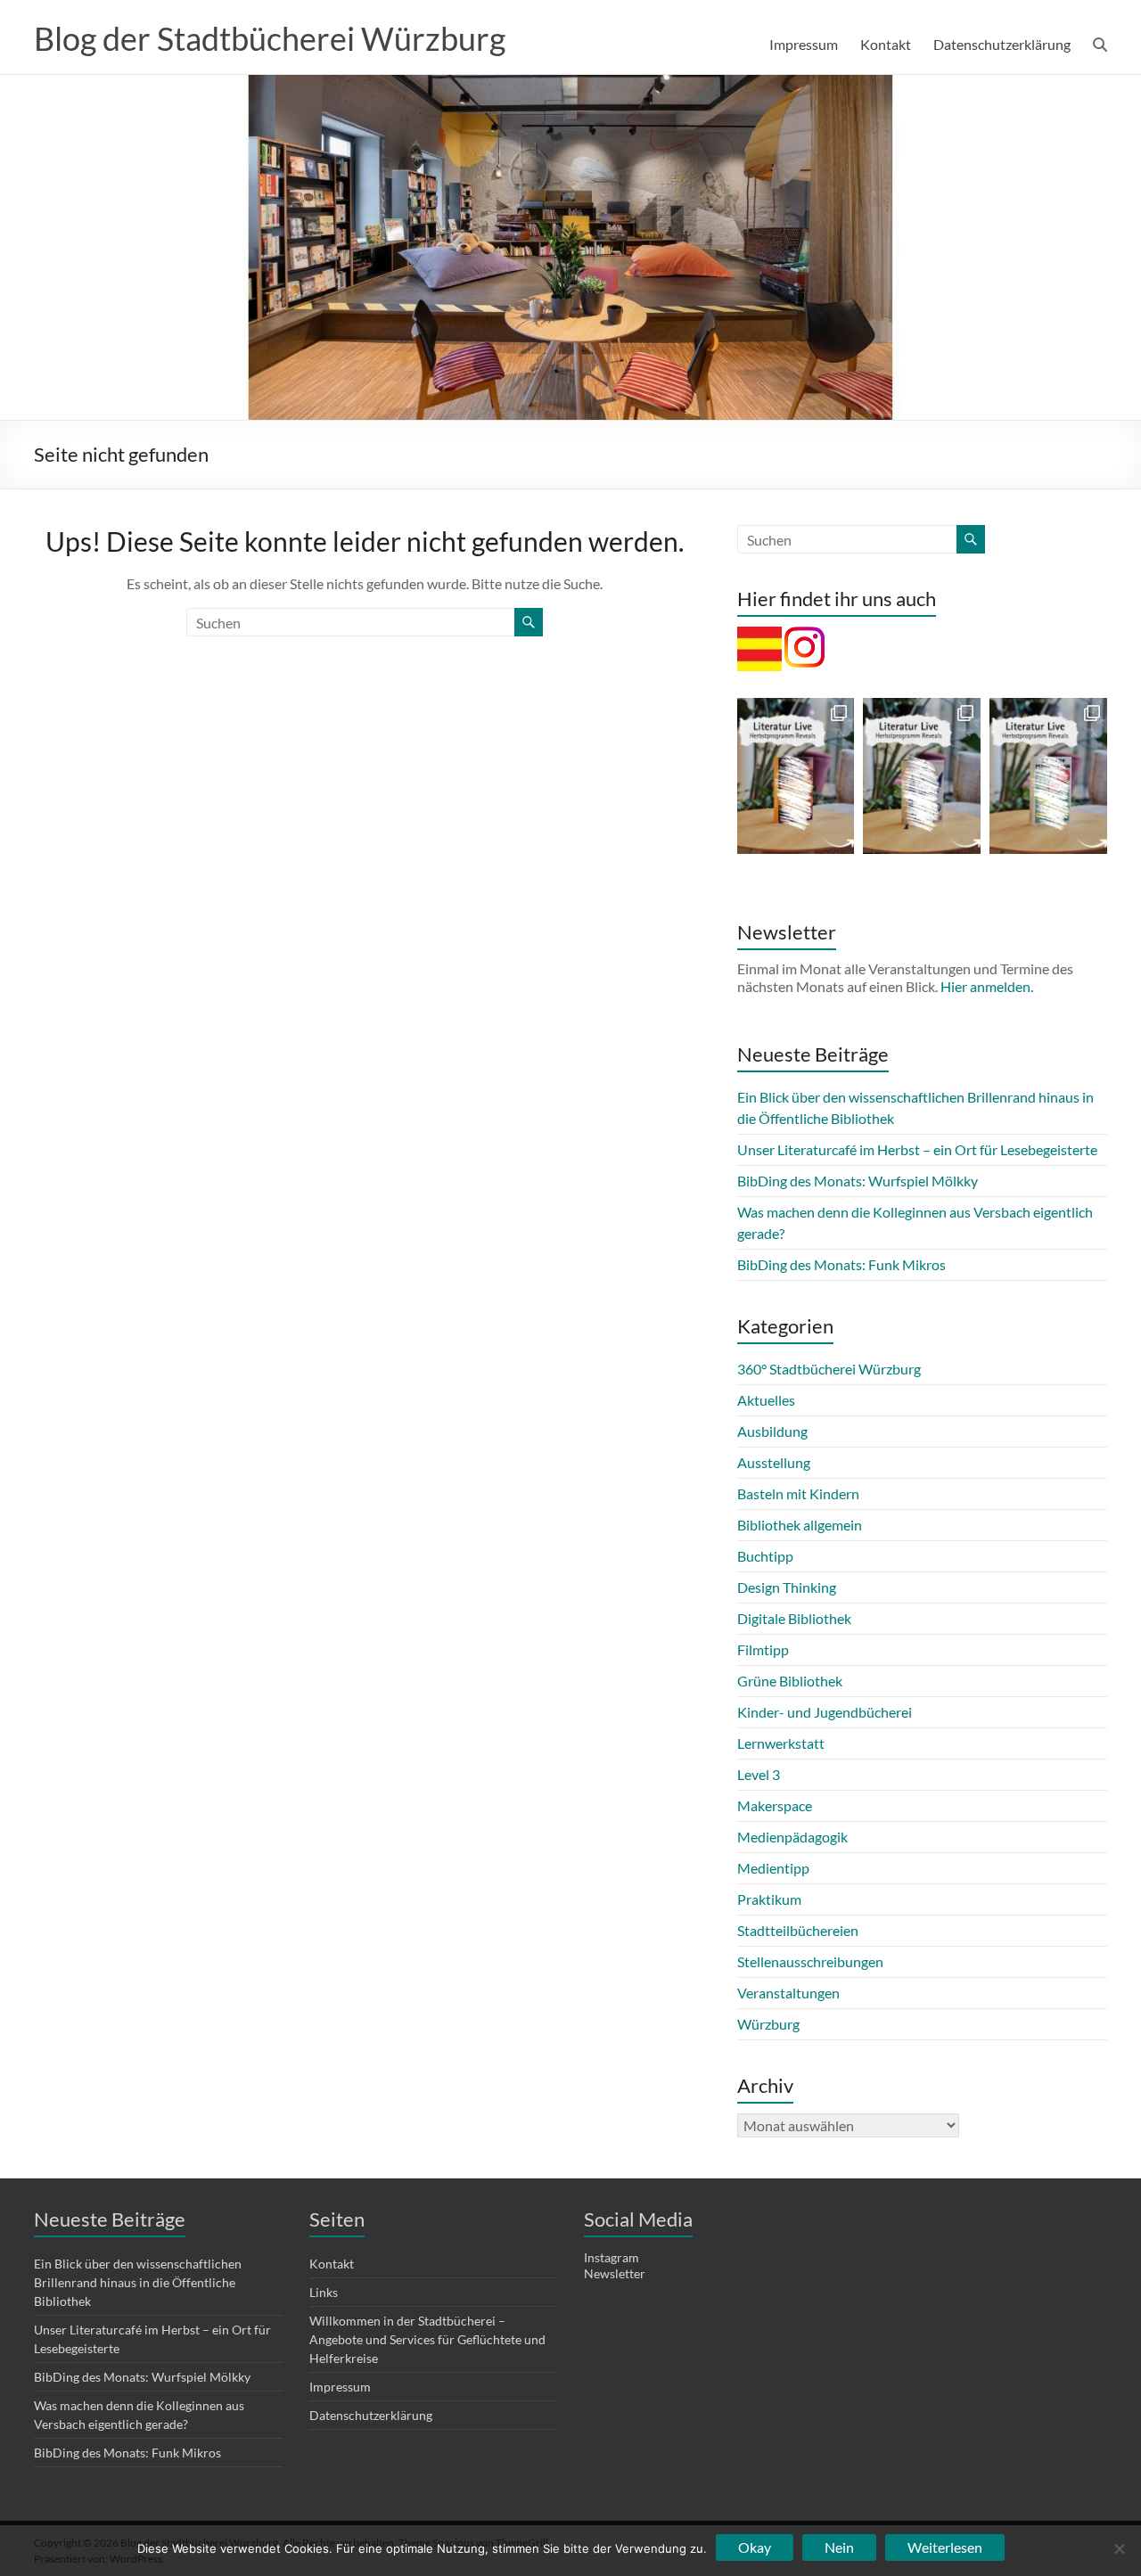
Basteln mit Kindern (798, 1493)
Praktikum (769, 1899)
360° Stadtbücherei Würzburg (829, 1369)
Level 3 (759, 1774)
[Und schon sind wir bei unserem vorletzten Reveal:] (922, 776)
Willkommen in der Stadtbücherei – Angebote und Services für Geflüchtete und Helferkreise (427, 2339)
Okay (755, 2547)
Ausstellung (774, 1462)
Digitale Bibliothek (794, 1618)
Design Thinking (787, 1587)
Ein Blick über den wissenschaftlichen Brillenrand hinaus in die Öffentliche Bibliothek (138, 2282)
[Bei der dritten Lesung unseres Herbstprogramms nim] (1048, 776)
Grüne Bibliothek (790, 1681)
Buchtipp (765, 1556)
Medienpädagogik (792, 1837)
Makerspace (775, 1805)
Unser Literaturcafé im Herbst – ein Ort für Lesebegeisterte (917, 1149)
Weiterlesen (945, 2547)
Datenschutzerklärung (1002, 44)
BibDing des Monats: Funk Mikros (841, 1264)
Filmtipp (763, 1649)
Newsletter (615, 2273)
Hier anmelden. (987, 986)
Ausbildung (772, 1431)
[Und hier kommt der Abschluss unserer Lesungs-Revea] (796, 776)
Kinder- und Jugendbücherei (825, 1712)
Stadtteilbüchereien (798, 1930)
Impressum (804, 44)
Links (324, 2292)
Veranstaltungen (788, 1993)
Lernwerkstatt (781, 1743)
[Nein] (1119, 2548)
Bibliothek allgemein (800, 1525)
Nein (839, 2547)
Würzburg (768, 2024)
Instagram (612, 2257)
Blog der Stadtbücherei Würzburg (270, 38)
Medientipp (773, 1868)
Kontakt (886, 44)
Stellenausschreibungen (810, 1961)
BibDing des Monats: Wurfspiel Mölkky (858, 1181)
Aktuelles (766, 1400)
